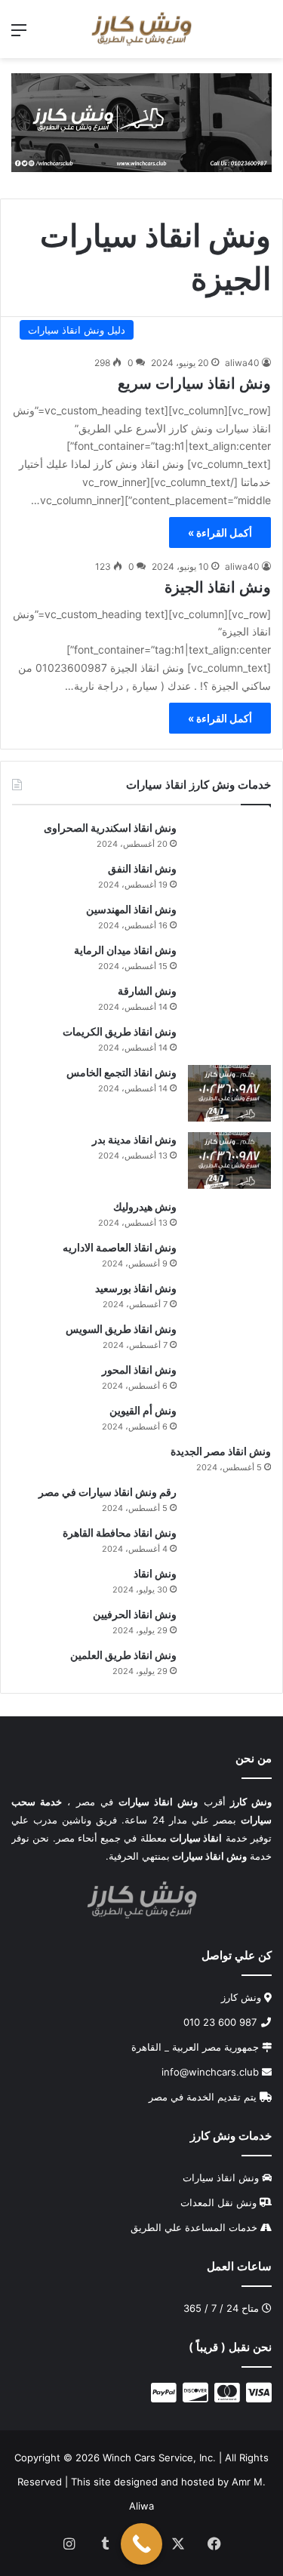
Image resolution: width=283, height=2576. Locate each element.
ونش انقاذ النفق (142, 868)
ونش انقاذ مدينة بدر (134, 1139)
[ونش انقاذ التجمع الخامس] (229, 1093)
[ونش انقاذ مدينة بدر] (229, 1160)
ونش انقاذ (155, 1573)
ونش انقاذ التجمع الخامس (122, 1072)
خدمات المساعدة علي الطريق (194, 2227)
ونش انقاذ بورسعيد (136, 1288)
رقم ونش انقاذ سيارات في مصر (108, 1492)
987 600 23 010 (221, 2021)
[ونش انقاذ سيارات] (141, 122)
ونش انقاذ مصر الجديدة (221, 1451)
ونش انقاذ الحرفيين (135, 1614)
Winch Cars (129, 2457)
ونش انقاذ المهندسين (131, 909)
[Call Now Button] (141, 2544)
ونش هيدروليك (145, 1206)
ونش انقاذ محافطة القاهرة (120, 1533)
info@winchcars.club (212, 2071)
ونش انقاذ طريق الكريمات (120, 1031)
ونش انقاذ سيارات (221, 2177)
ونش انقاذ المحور (139, 1370)
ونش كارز (241, 1996)
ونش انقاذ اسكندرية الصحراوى (110, 828)
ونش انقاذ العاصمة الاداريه (120, 1247)
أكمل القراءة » (220, 532)
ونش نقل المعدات (218, 2202)
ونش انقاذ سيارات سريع (194, 383)
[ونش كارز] (141, 29)
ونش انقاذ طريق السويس (121, 1329)
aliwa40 (242, 363)
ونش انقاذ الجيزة (218, 587)
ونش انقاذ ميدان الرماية (125, 950)
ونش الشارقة (147, 991)
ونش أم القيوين (143, 1410)
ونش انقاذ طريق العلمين (123, 1655)
